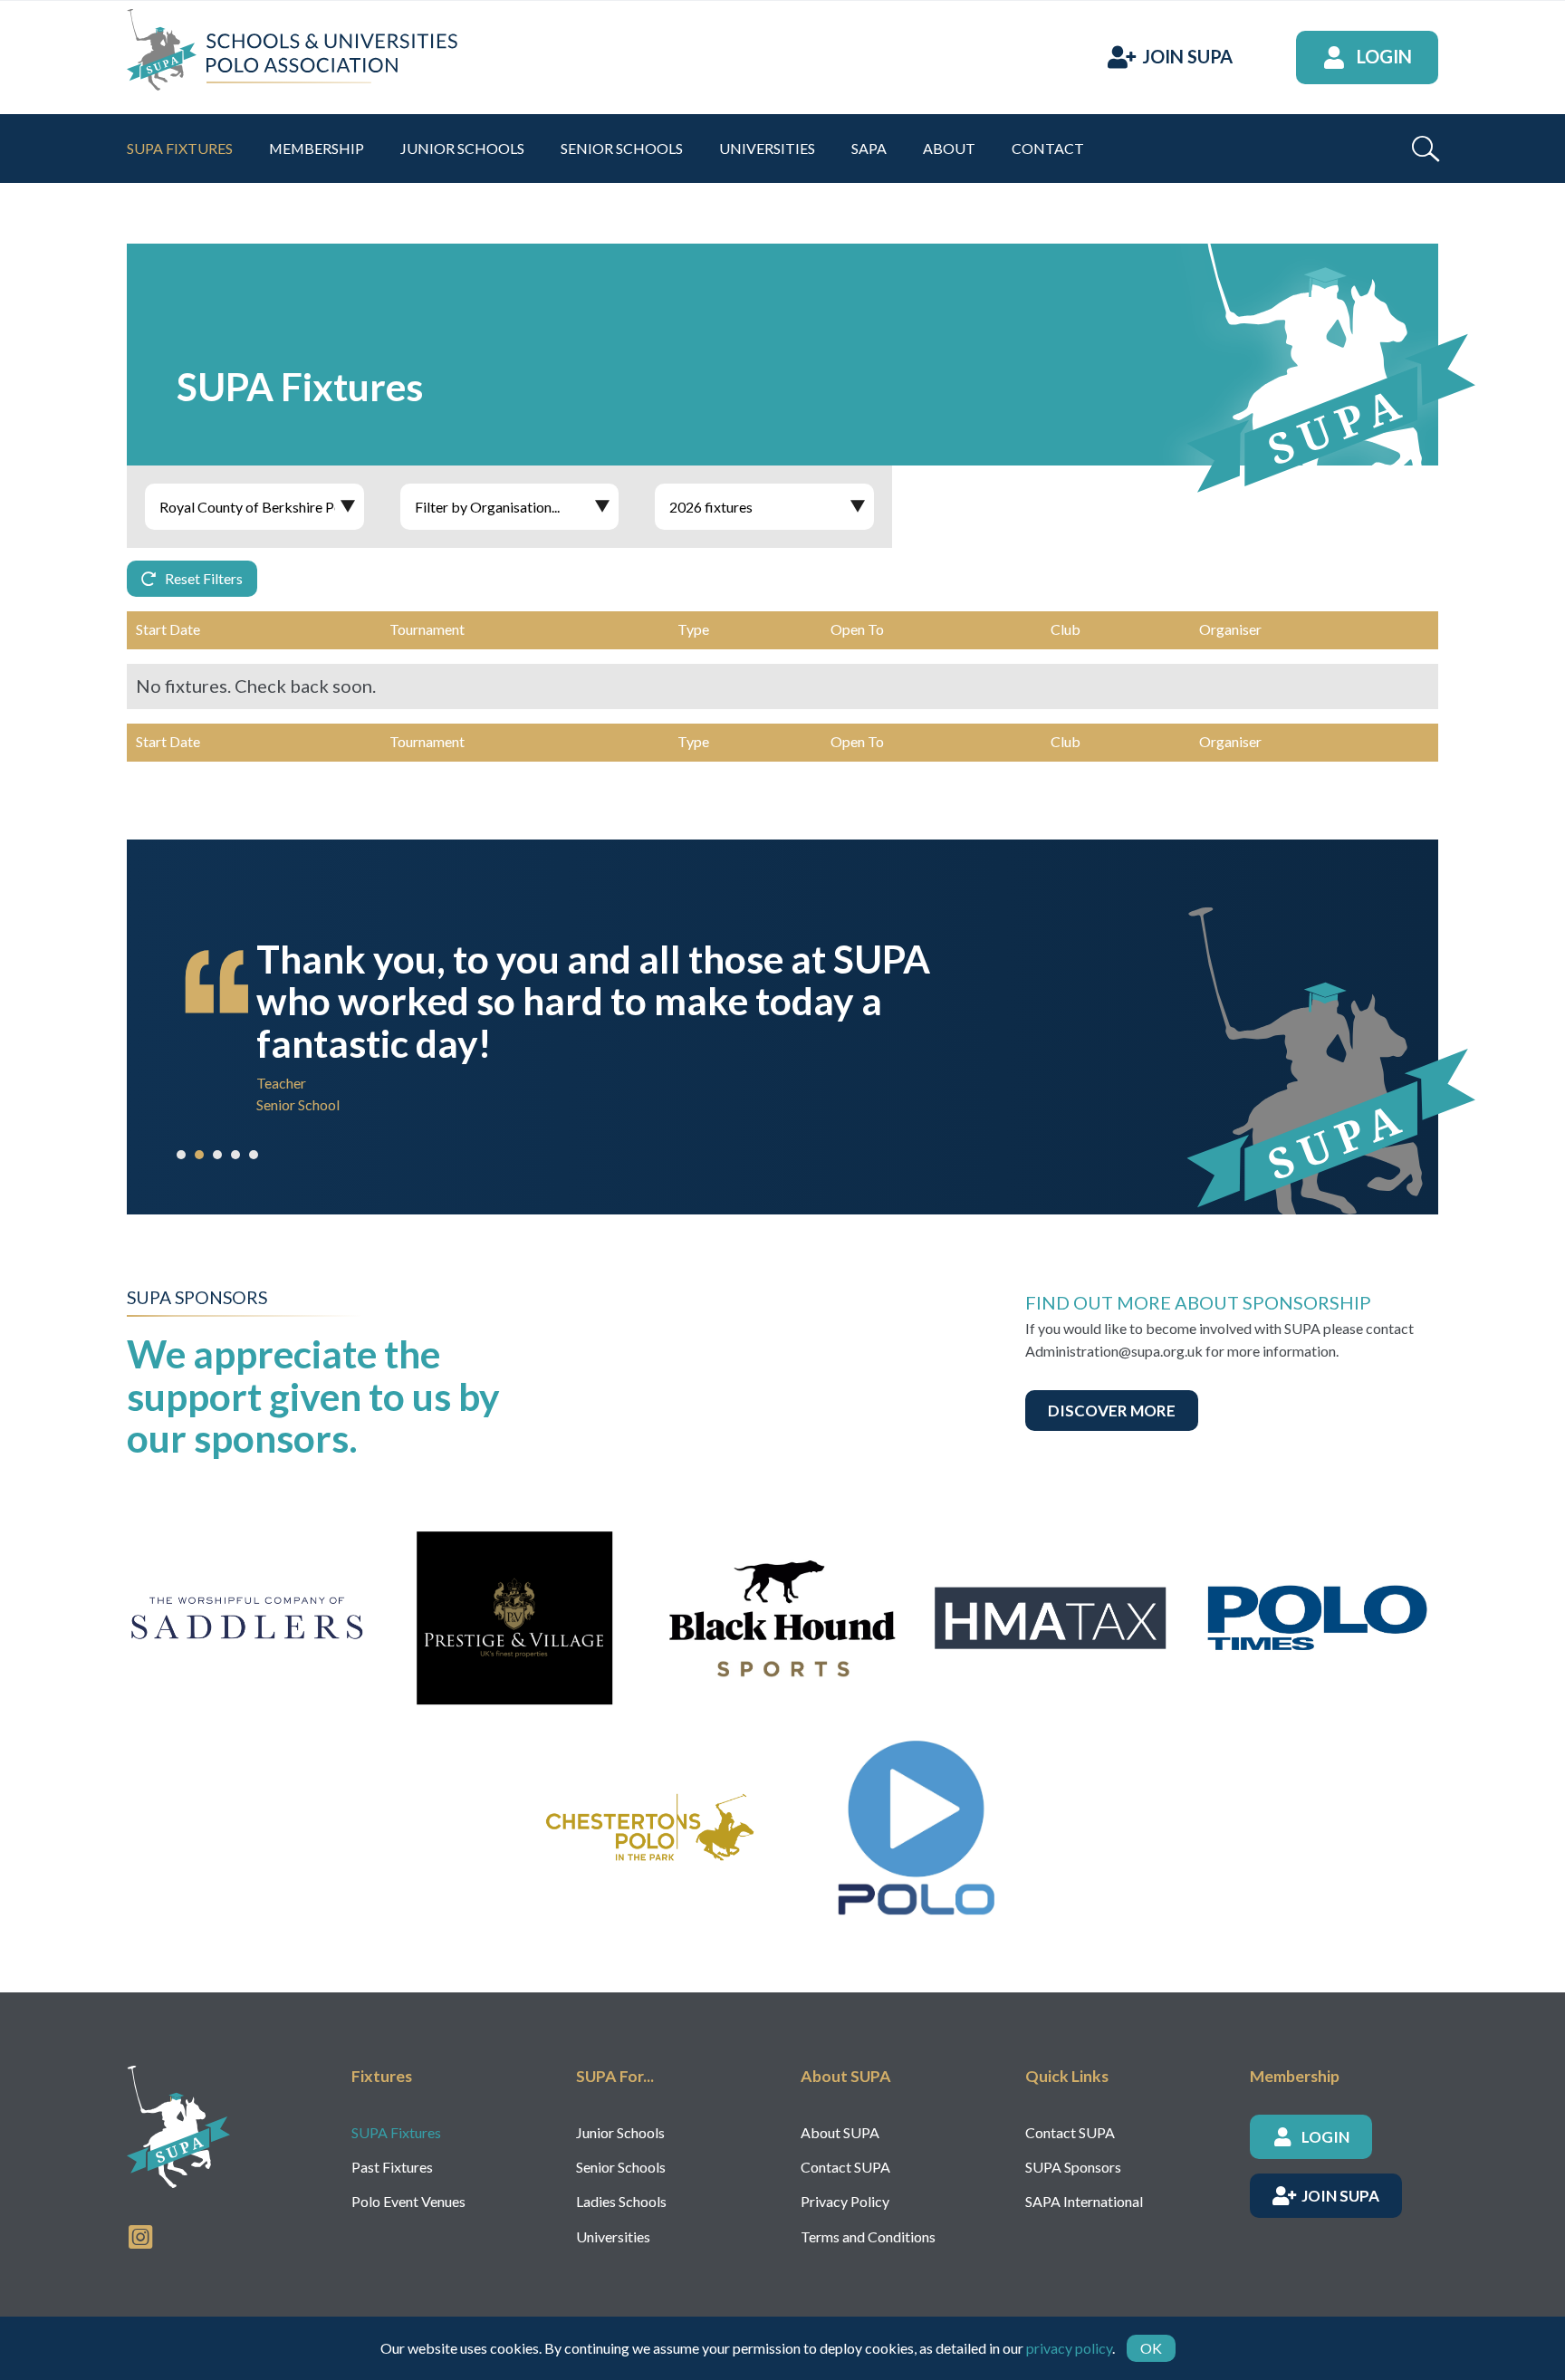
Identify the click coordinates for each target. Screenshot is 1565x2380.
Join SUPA (1187, 56)
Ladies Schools (621, 2201)
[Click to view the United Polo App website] (917, 1828)
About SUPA (840, 2132)
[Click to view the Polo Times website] (1318, 1618)
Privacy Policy (845, 2201)
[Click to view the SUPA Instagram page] (140, 2235)
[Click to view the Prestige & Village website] (515, 1618)
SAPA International (1084, 2201)
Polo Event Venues (408, 2201)
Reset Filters (204, 578)
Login (1384, 56)
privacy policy (1069, 2348)
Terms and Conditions (868, 2236)
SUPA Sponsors (1073, 2167)
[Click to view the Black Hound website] (782, 1618)
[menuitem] (180, 149)
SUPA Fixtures (396, 2132)
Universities (613, 2236)
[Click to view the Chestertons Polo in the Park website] (648, 1828)
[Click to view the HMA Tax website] (1051, 1618)
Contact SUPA (845, 2167)
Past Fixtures (392, 2167)
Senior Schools (621, 2167)
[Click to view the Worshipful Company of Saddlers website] (247, 1618)
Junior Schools (620, 2132)
